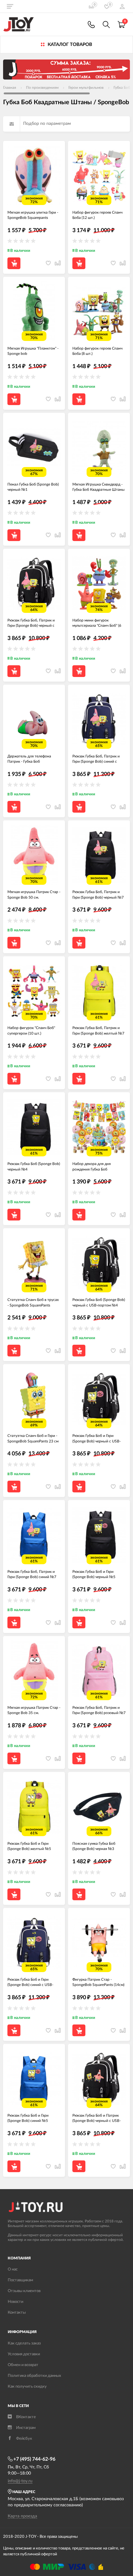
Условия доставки (24, 2354)
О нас (13, 2269)
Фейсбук (24, 2439)
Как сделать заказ (24, 2343)
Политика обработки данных (34, 2376)
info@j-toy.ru (20, 2481)
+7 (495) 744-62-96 (34, 2459)
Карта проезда (22, 2516)
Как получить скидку (27, 2387)
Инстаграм (26, 2428)
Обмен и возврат (23, 2365)
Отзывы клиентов (24, 2291)
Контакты (17, 2313)
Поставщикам (20, 2280)
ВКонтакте (26, 2417)
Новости (15, 2302)
